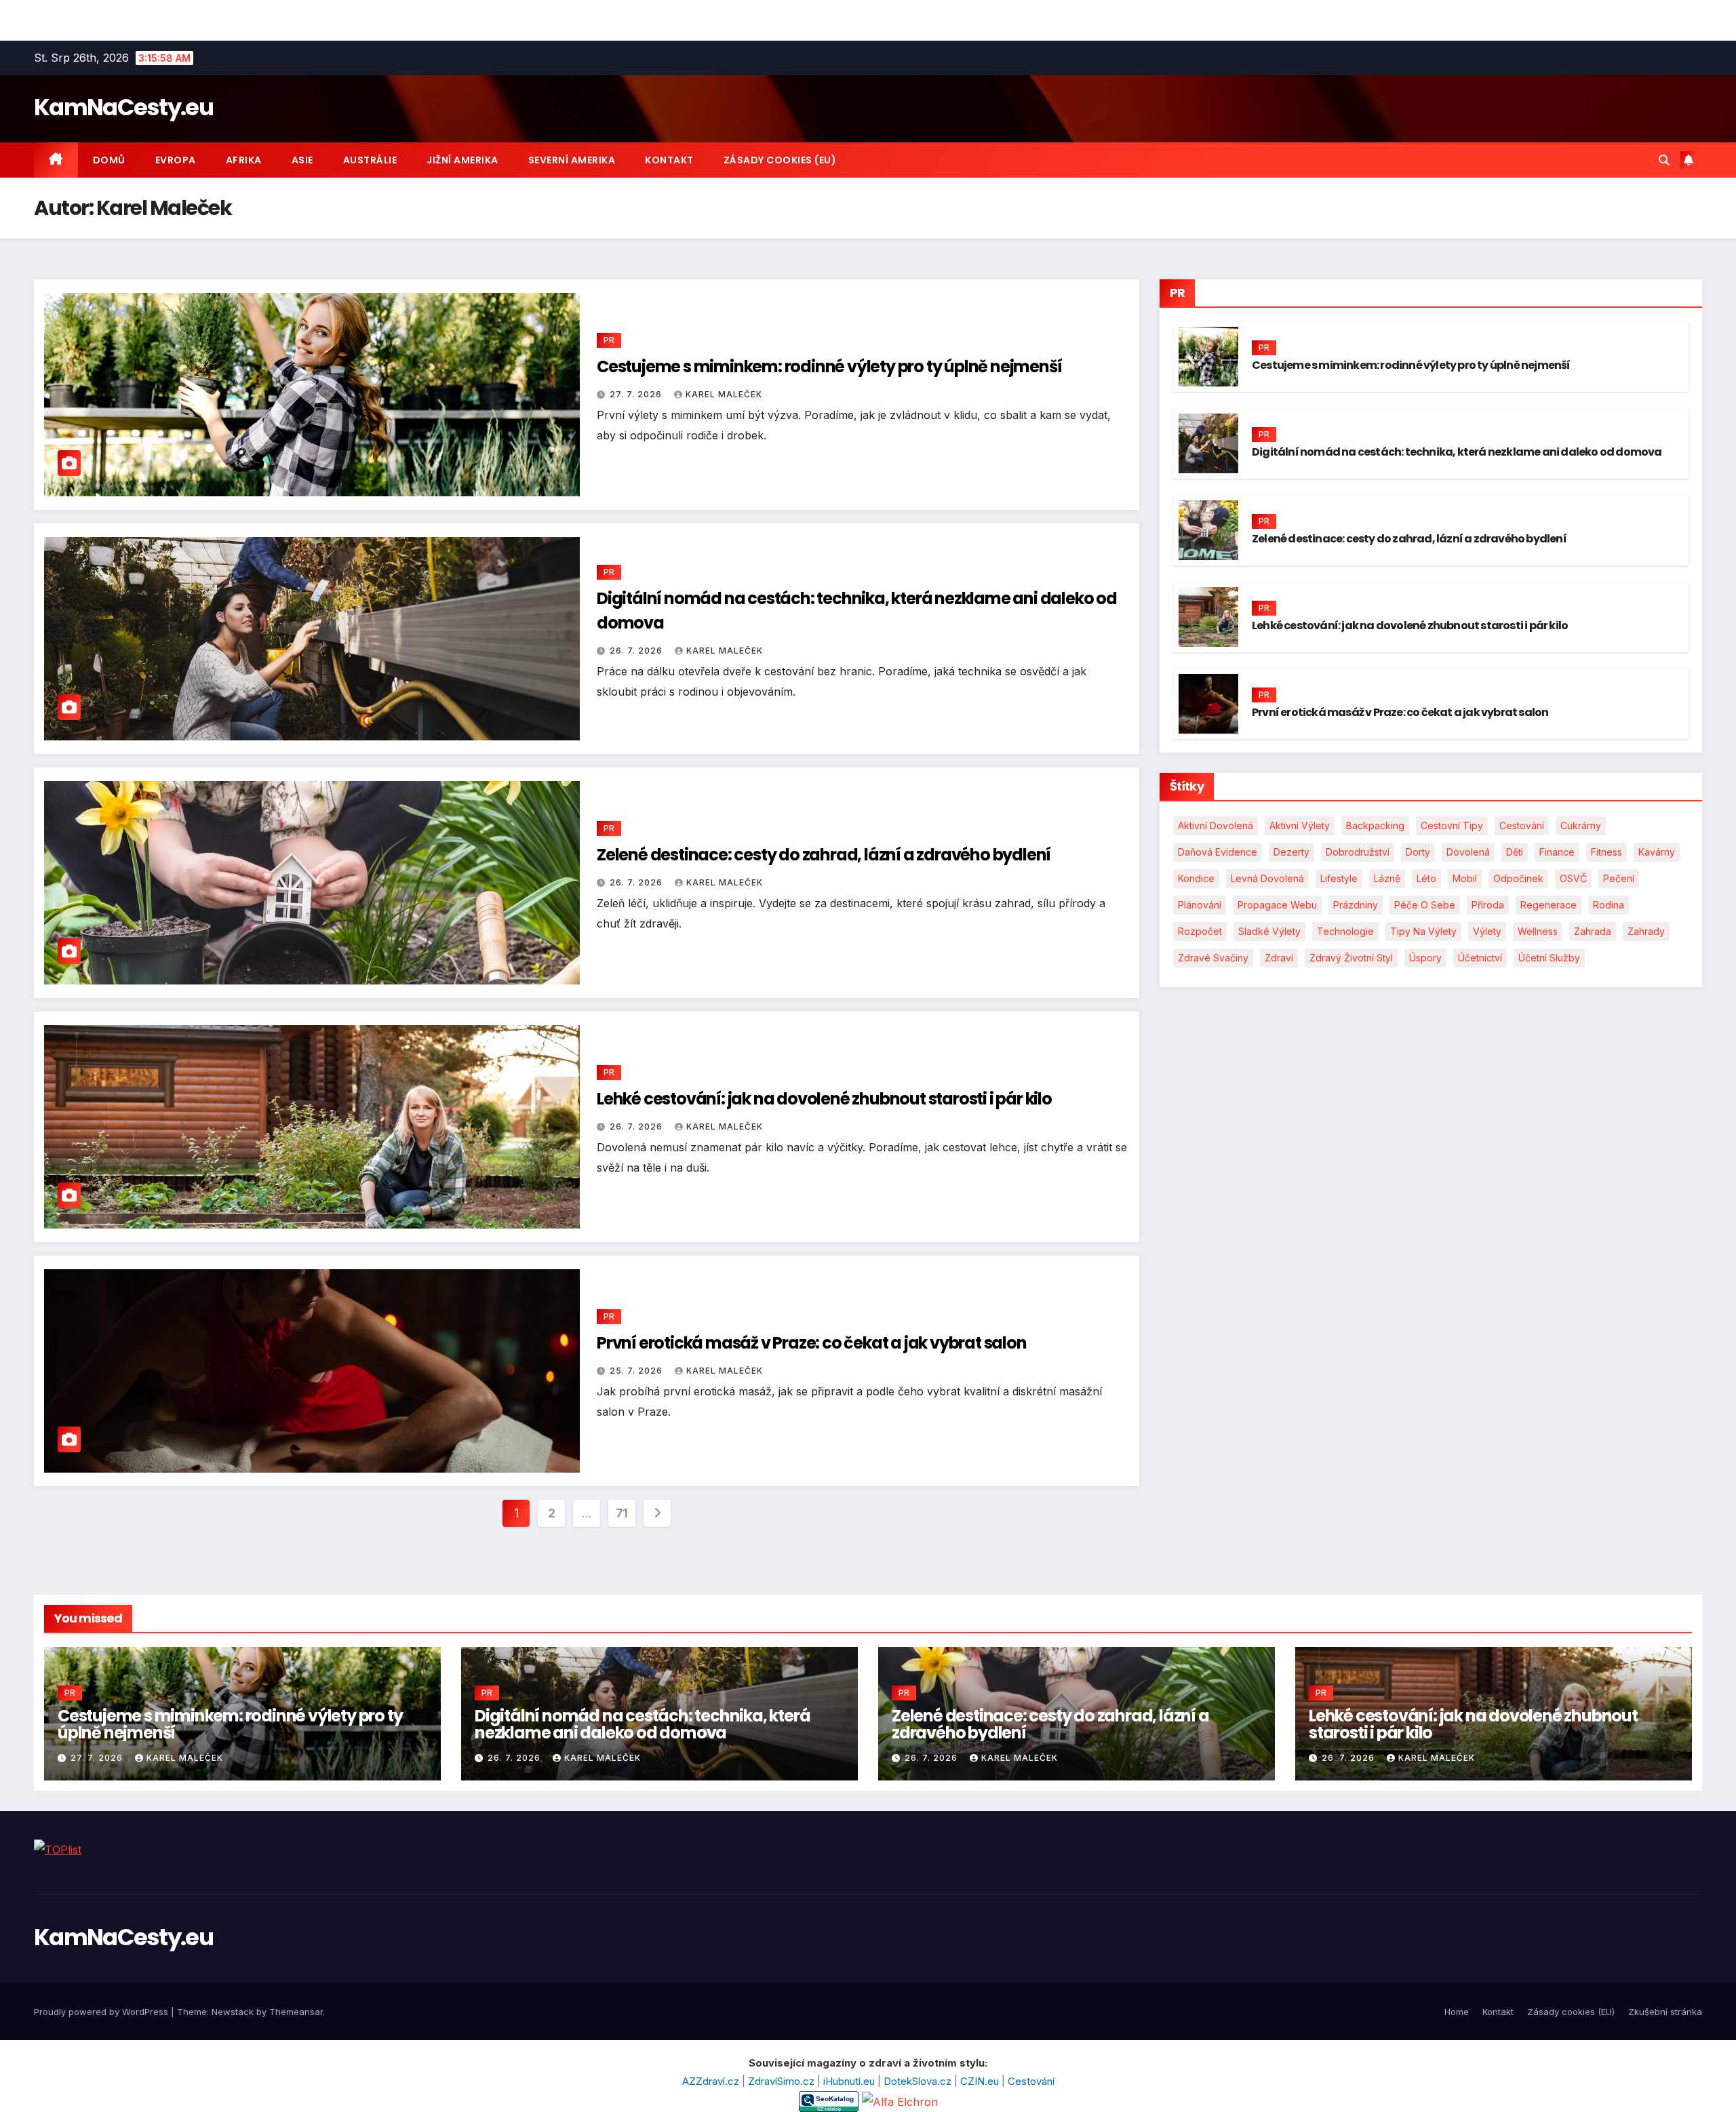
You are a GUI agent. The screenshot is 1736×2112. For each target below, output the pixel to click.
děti (1515, 852)
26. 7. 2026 (637, 651)
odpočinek (1518, 878)
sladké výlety (1269, 931)
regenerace (1548, 905)
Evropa (176, 160)
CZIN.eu (981, 2081)
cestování (1522, 825)
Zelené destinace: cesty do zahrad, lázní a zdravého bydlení (824, 855)
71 (622, 1513)
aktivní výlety (1300, 825)
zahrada (1593, 931)
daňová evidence (1218, 852)
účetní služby (1549, 958)
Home (1457, 2012)
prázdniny (1356, 905)
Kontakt (669, 160)
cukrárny (1581, 825)
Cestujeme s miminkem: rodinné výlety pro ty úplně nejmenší (829, 366)
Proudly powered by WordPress (102, 2012)
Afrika (244, 160)
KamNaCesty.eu (123, 107)
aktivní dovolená (1216, 825)
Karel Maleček (724, 394)
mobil (1465, 878)
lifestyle (1339, 878)
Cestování (1031, 2081)
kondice (1196, 878)
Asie (302, 160)
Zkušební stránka (1665, 2012)
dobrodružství (1358, 852)
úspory (1425, 958)
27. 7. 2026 (637, 394)
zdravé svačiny (1213, 958)
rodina (1609, 905)
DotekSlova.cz (919, 2081)
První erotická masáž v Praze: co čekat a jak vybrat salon (812, 1343)
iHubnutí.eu (850, 2081)
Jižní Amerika (462, 160)
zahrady (1646, 931)
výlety (1487, 931)
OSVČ (1573, 878)
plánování (1200, 905)
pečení (1619, 878)
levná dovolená (1267, 878)
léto (1426, 878)
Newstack (233, 2012)
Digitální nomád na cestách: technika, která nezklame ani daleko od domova (1457, 452)
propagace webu (1277, 905)
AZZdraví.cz (712, 2081)
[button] (1664, 160)
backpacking (1375, 825)
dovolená (1468, 852)
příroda (1488, 905)
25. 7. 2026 (637, 1371)
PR (609, 340)
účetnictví (1480, 958)
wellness (1538, 931)
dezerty (1291, 852)
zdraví (1279, 958)
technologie (1345, 931)
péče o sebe (1425, 905)
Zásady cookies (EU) (780, 160)
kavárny (1657, 852)
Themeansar (296, 2012)
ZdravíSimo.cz (783, 2081)
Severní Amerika (572, 160)
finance (1557, 852)
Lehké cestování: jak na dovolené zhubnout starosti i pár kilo (824, 1099)
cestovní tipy (1452, 825)
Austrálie (370, 160)
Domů (109, 160)
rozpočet (1200, 931)
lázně (1387, 878)
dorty (1418, 852)
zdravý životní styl (1351, 958)
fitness (1606, 852)
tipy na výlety (1423, 931)
